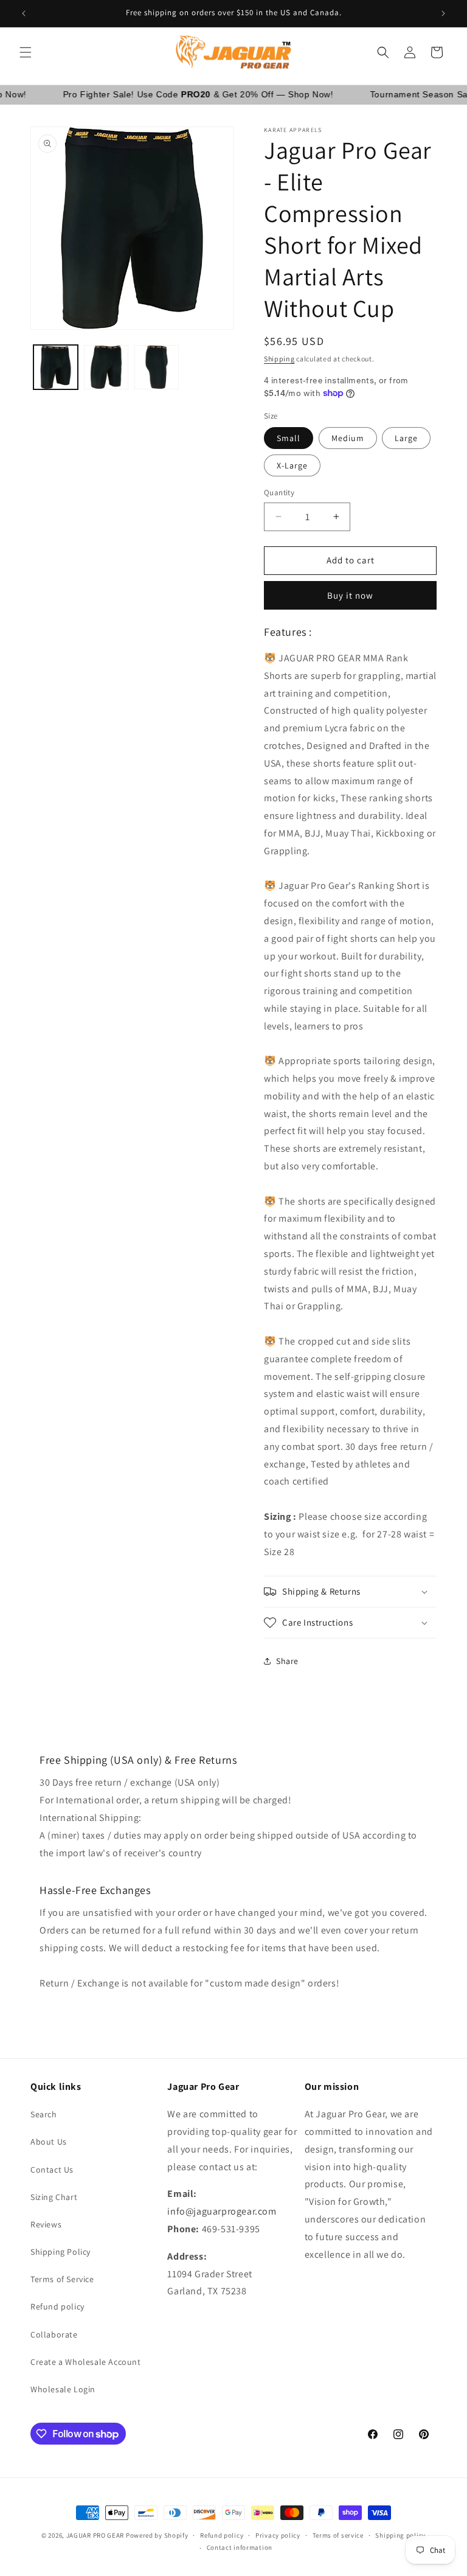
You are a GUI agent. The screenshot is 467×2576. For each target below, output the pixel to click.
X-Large (292, 465)
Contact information (240, 2547)
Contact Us (52, 2170)
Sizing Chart (54, 2197)
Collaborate (54, 2334)
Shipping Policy (61, 2252)
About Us (49, 2142)
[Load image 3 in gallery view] (157, 367)
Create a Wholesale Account (86, 2362)
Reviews (46, 2224)
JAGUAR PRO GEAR (95, 2535)
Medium (348, 438)
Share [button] (287, 1661)
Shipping (279, 359)
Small (289, 438)
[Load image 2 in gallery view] (106, 367)
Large (406, 438)
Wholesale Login (63, 2389)
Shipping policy (400, 2535)
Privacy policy (278, 2535)
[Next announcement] (443, 13)
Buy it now (350, 595)
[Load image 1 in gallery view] (56, 367)
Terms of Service (62, 2279)
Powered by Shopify (157, 2535)
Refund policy (57, 2306)
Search (44, 2114)
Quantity (279, 493)
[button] (26, 52)
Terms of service (338, 2535)
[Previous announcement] (24, 13)
